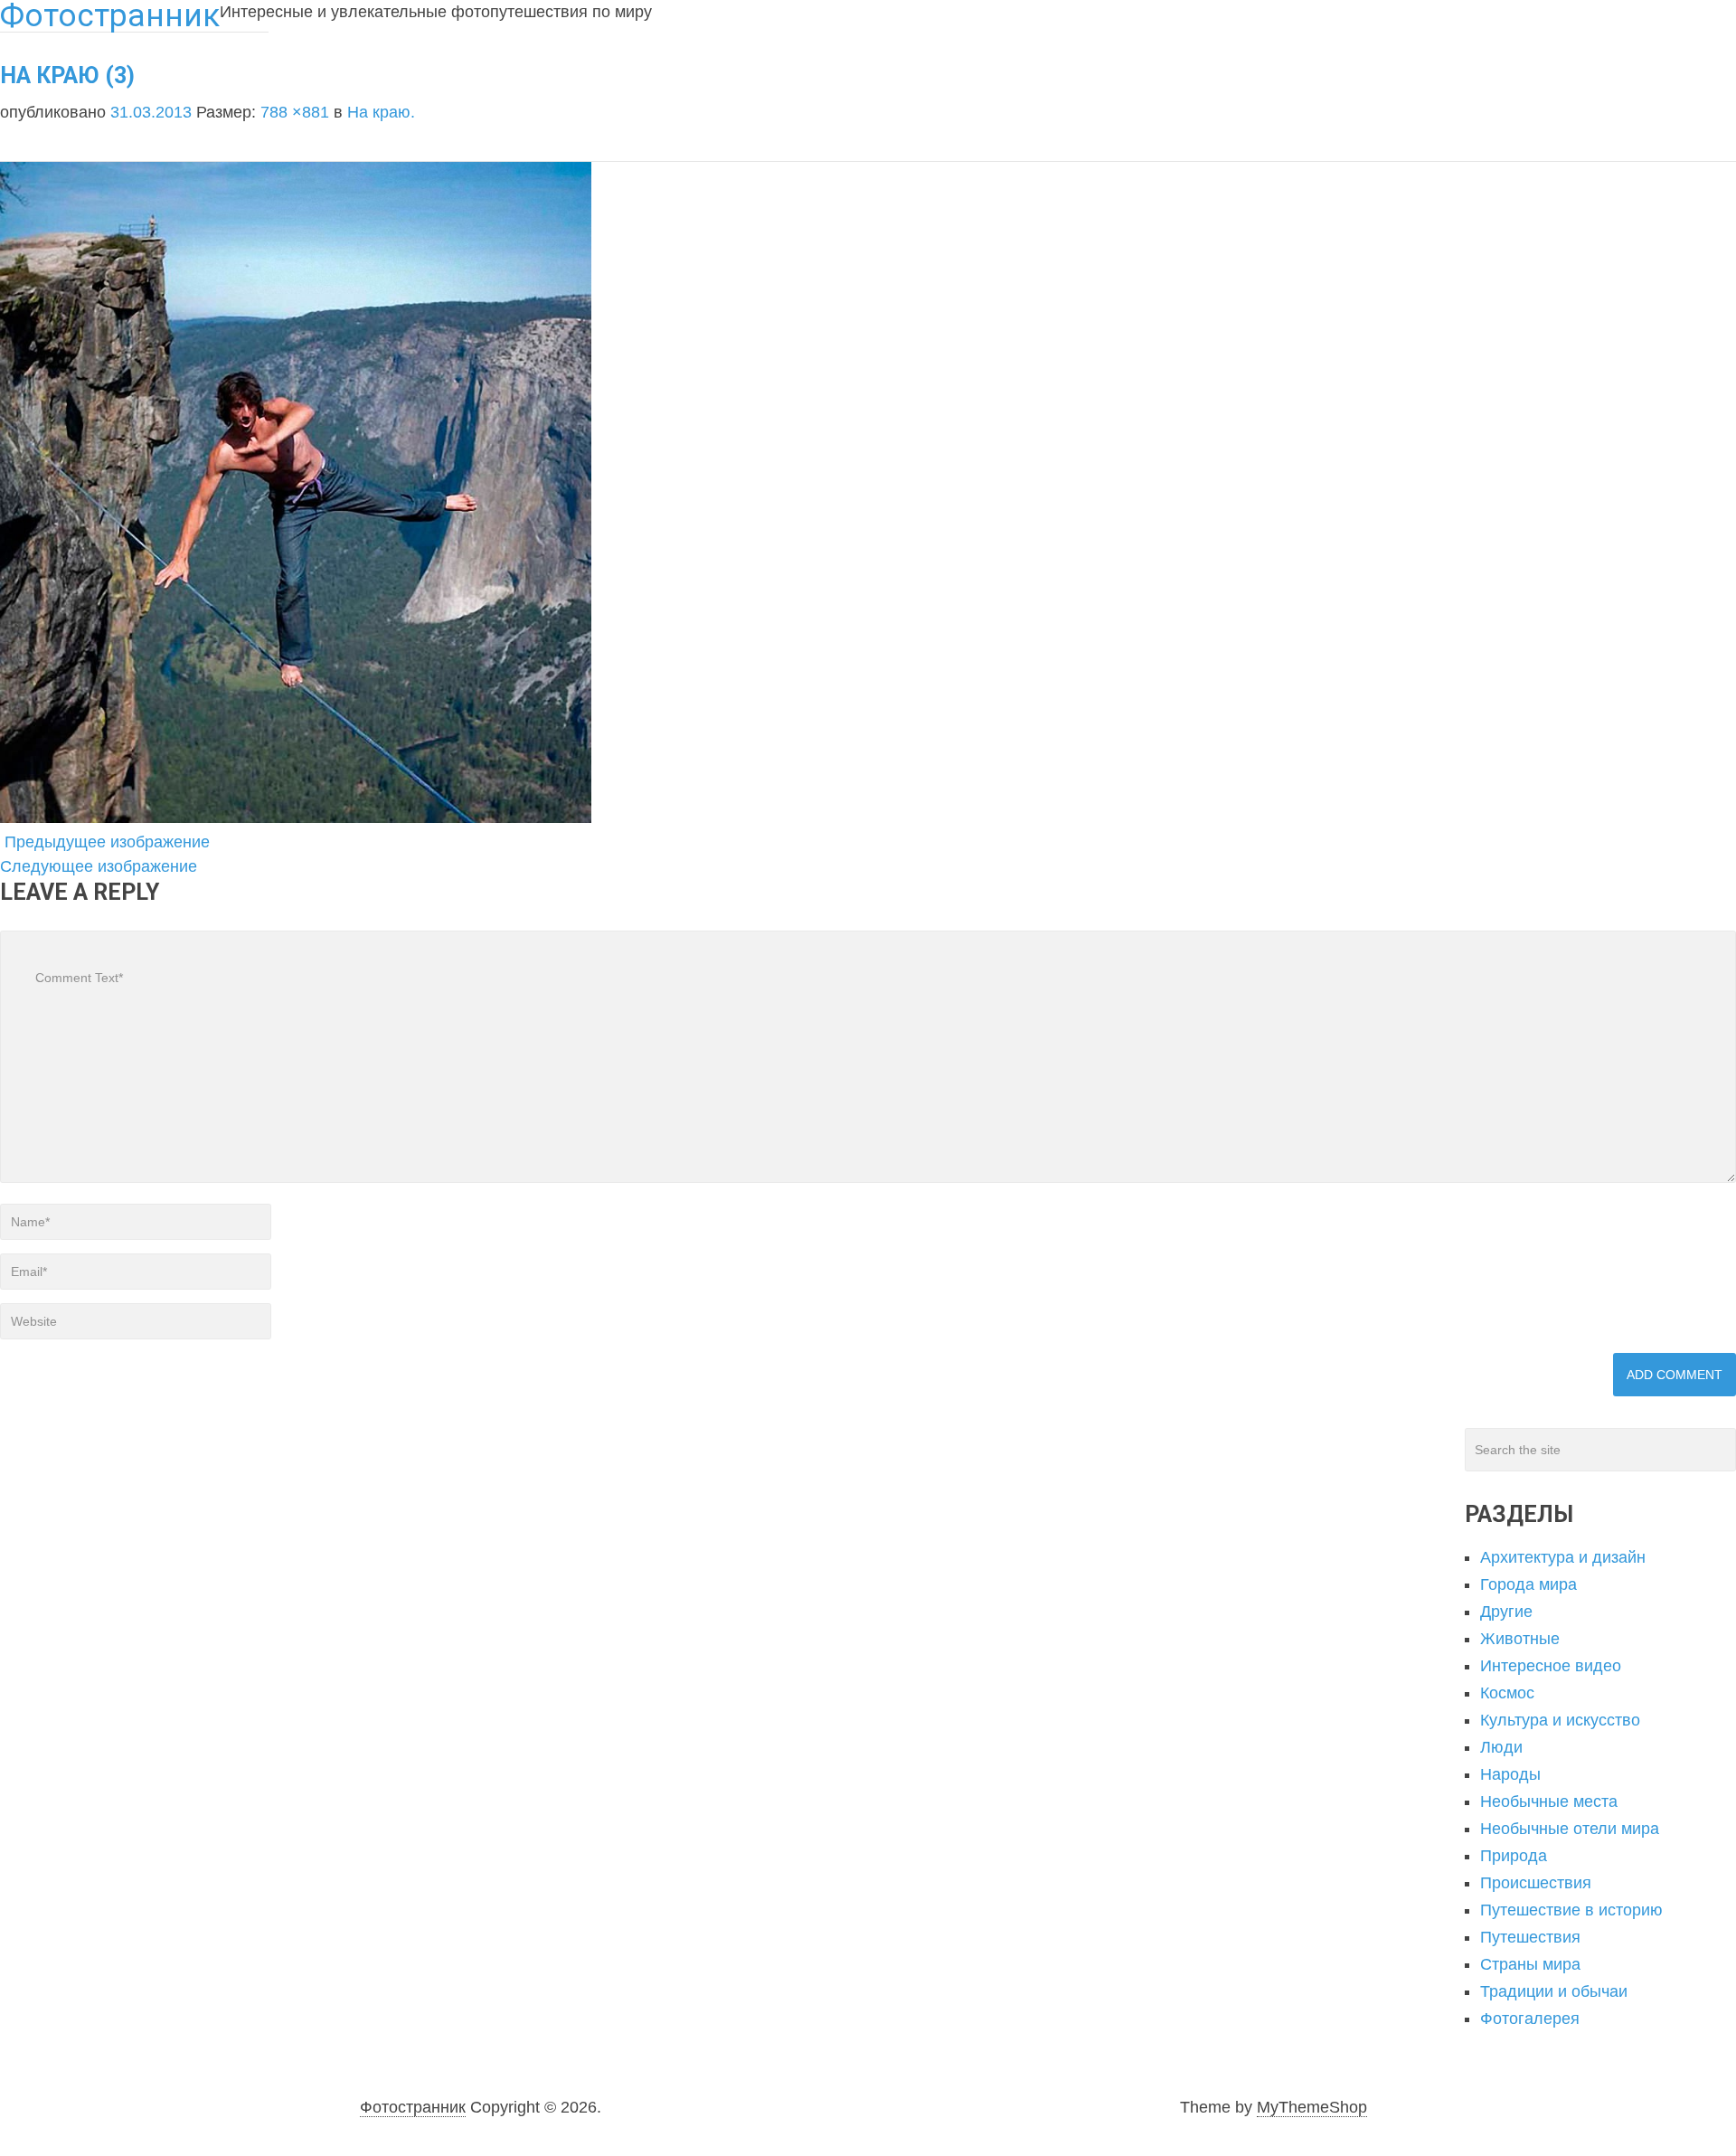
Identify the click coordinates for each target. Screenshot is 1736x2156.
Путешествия (1530, 1937)
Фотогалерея (1530, 2019)
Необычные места (1549, 1801)
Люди (1501, 1747)
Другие (1506, 1612)
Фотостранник (413, 2107)
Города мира (1528, 1584)
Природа (1514, 1856)
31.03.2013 (153, 112)
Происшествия (1536, 1883)
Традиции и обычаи (1554, 1991)
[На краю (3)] (296, 818)
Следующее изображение (101, 866)
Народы (1510, 1774)
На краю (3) (67, 76)
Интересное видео (1551, 1666)
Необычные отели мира (1570, 1829)
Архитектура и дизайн (1563, 1557)
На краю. (381, 112)
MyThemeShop (1312, 2107)
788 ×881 (297, 112)
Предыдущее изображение (105, 842)
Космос (1507, 1693)
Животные (1520, 1639)
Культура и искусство (1560, 1720)
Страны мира (1530, 1964)
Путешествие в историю (1571, 1910)
